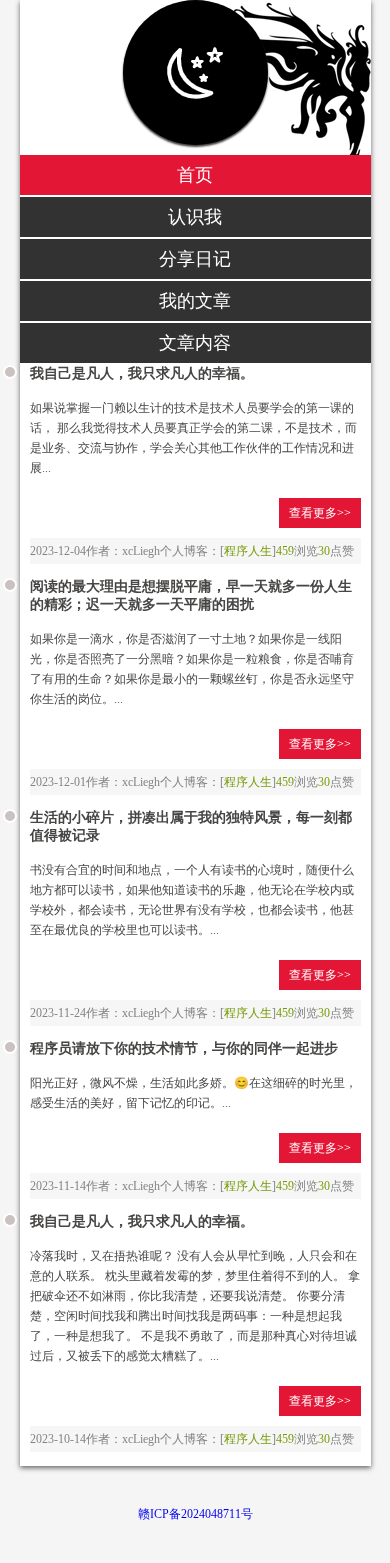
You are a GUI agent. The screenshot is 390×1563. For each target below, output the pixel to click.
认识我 (195, 217)
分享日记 (195, 259)
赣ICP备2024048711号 (195, 1514)
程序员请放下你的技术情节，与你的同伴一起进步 (184, 1048)
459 (285, 551)
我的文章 (195, 301)
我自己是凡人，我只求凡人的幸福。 (142, 373)
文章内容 (195, 343)
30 (324, 551)
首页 (195, 175)
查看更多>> (320, 513)
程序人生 (248, 551)
